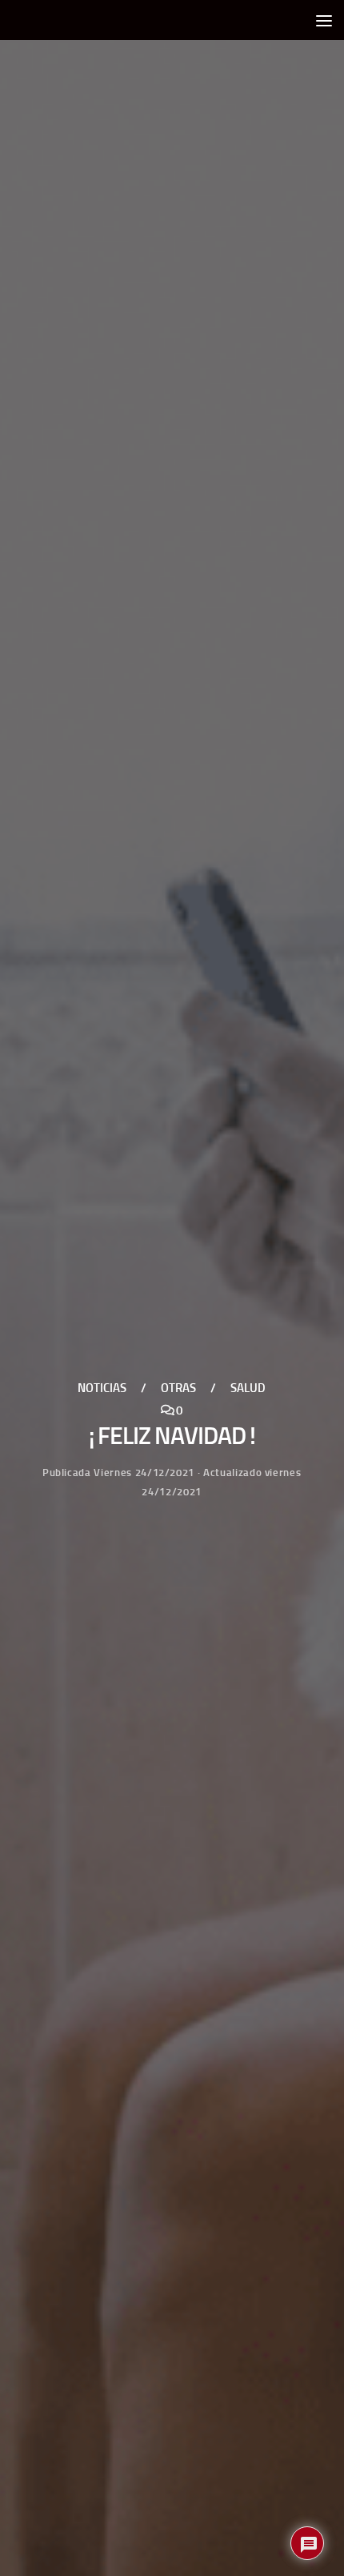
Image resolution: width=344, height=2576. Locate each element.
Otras (178, 1387)
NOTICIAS (102, 1387)
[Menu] (324, 20)
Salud (248, 1387)
